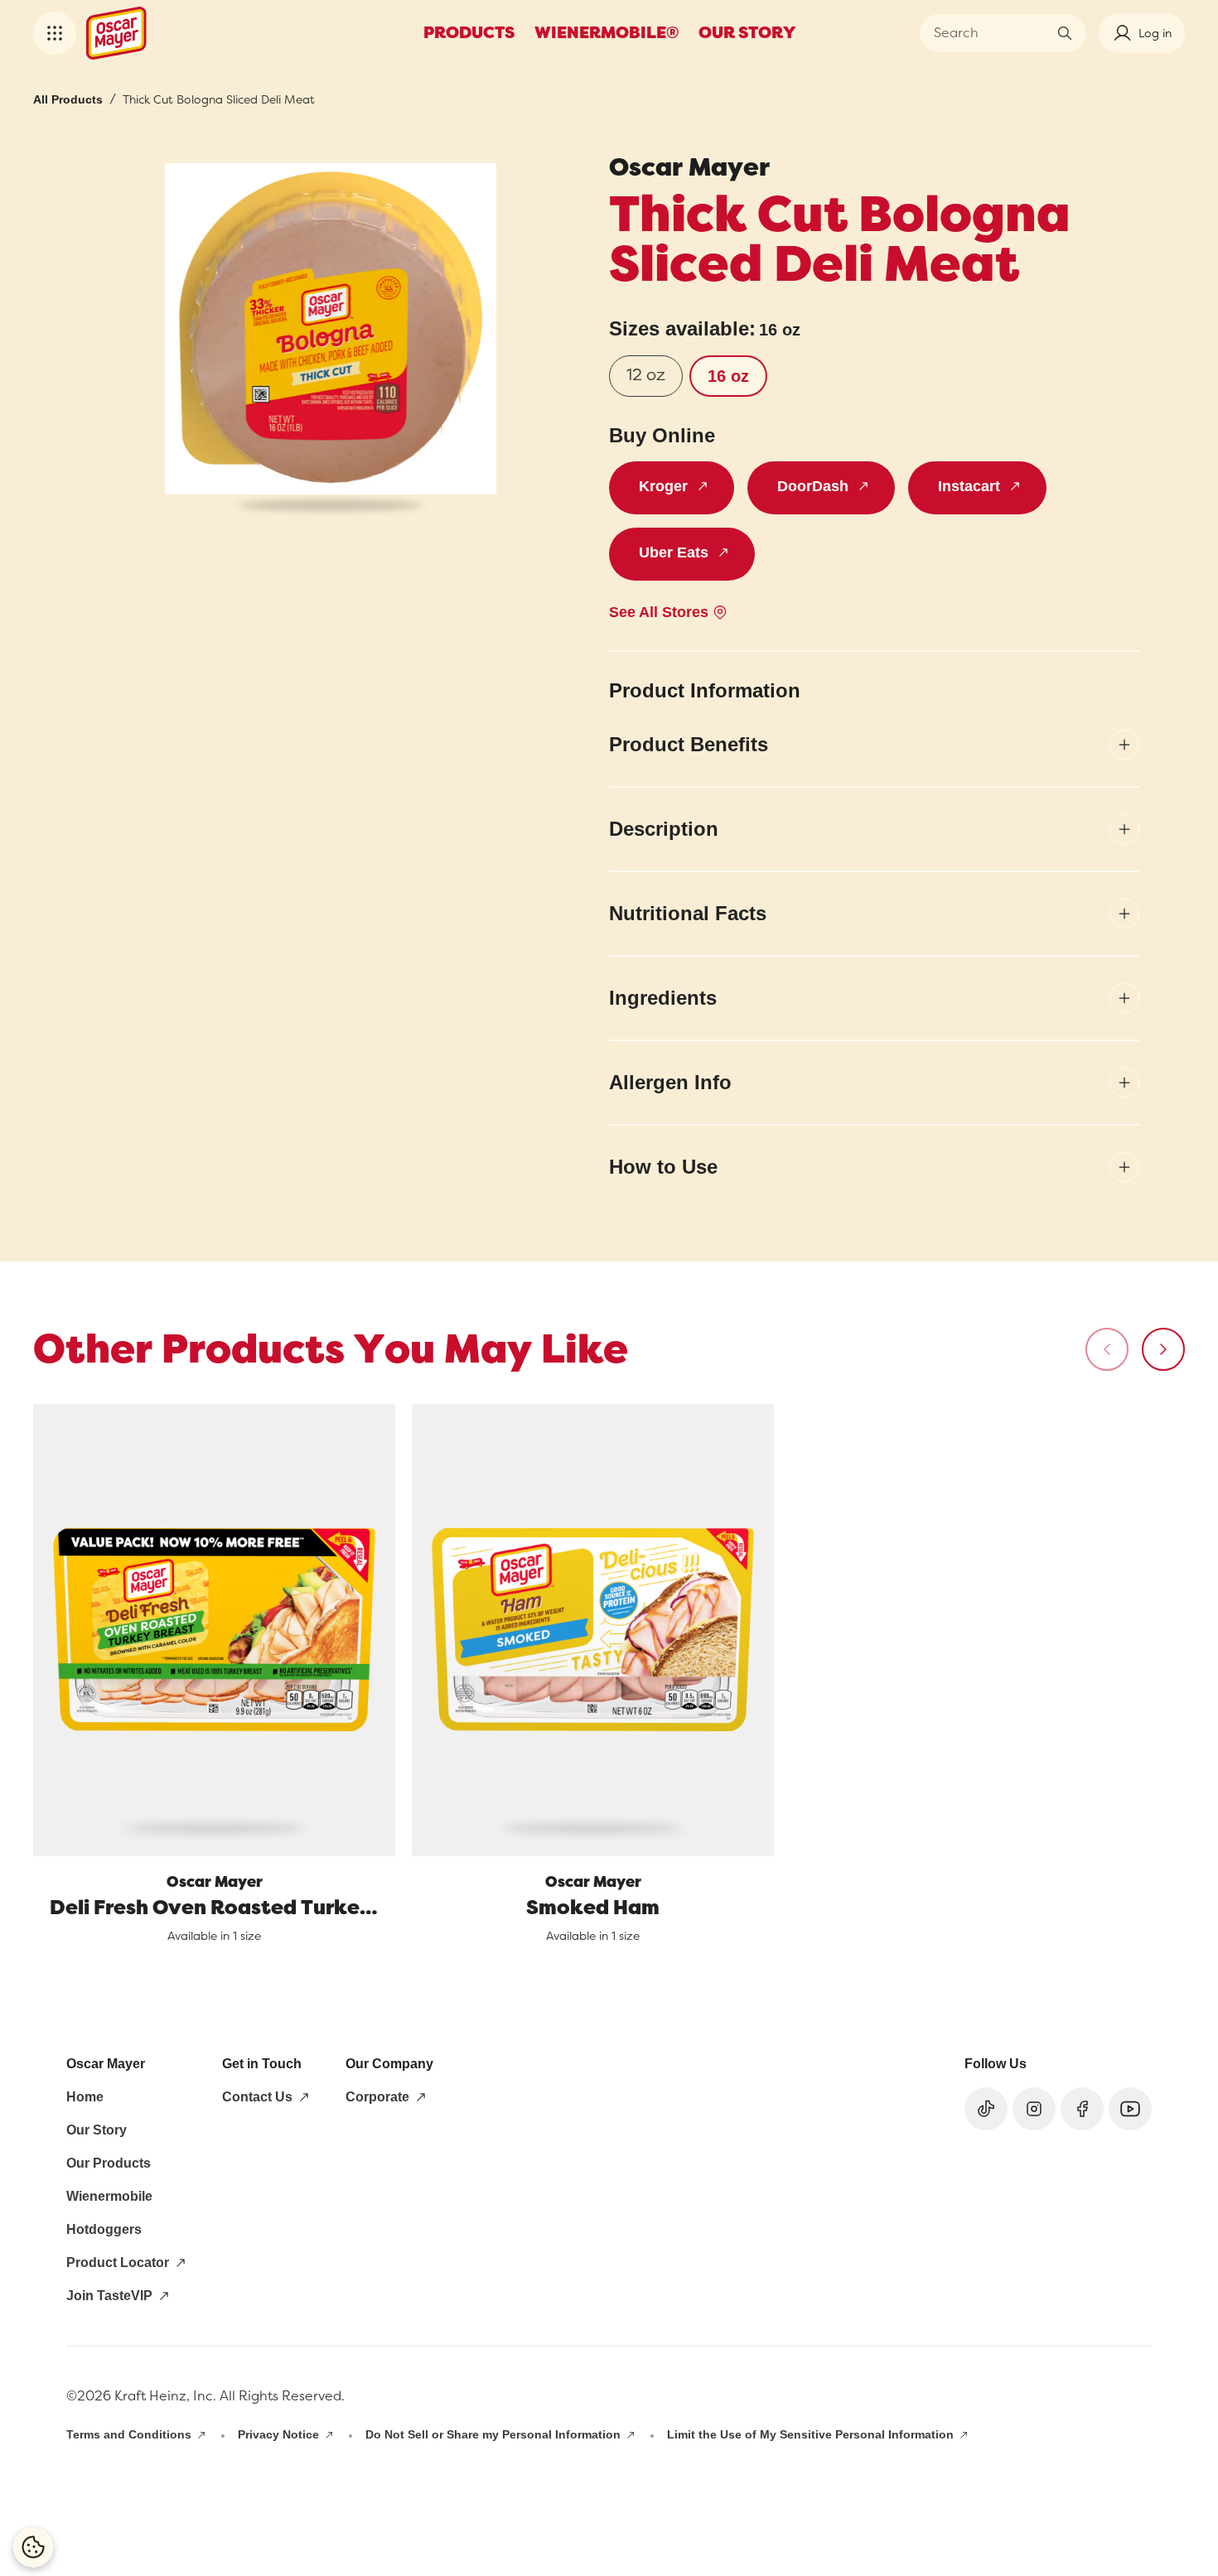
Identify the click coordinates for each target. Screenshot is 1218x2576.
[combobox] (990, 33)
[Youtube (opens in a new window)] (1130, 2109)
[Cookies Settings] (33, 2547)
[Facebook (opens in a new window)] (1082, 2109)
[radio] (646, 376)
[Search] (1065, 33)
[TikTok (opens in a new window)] (986, 2109)
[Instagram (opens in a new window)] (1034, 2109)
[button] (55, 33)
